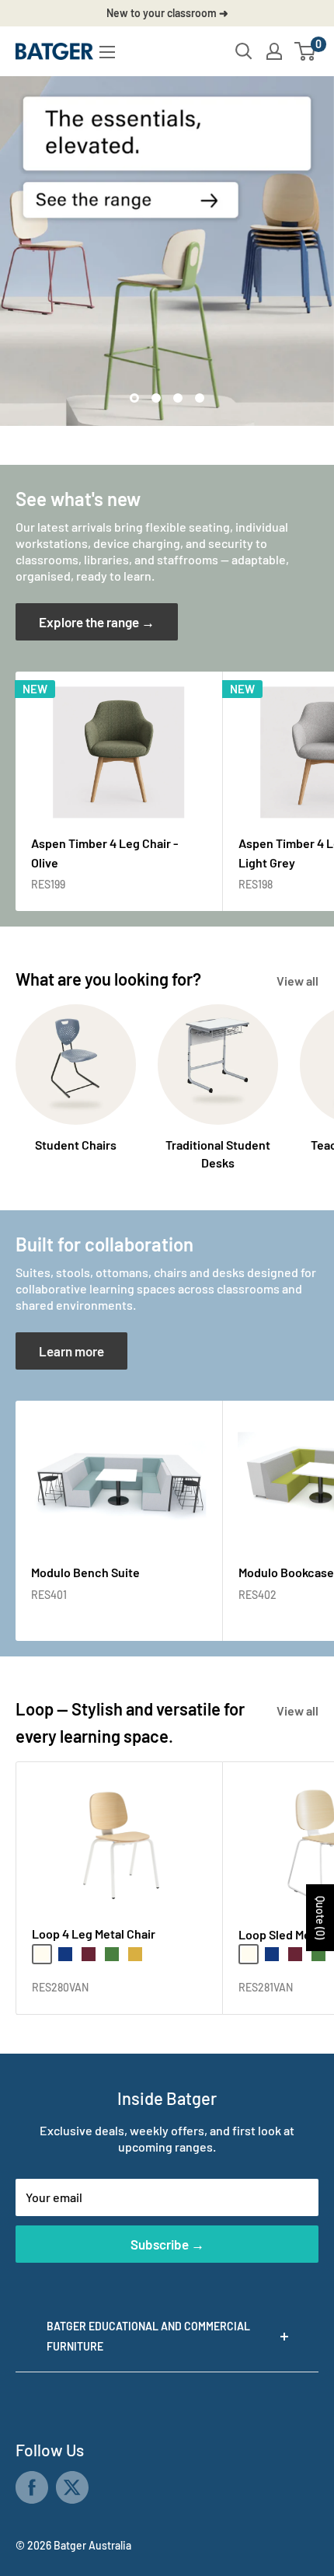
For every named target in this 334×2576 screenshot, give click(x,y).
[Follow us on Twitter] (72, 2487)
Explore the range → (97, 622)
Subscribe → (167, 2244)
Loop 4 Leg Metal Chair (94, 1934)
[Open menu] (107, 52)
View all (297, 981)
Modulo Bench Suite (85, 1572)
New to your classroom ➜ (167, 13)
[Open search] (244, 51)
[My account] (274, 51)
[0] (306, 51)
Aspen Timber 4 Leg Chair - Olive (104, 853)
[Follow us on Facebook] (32, 2487)
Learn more (71, 1351)
